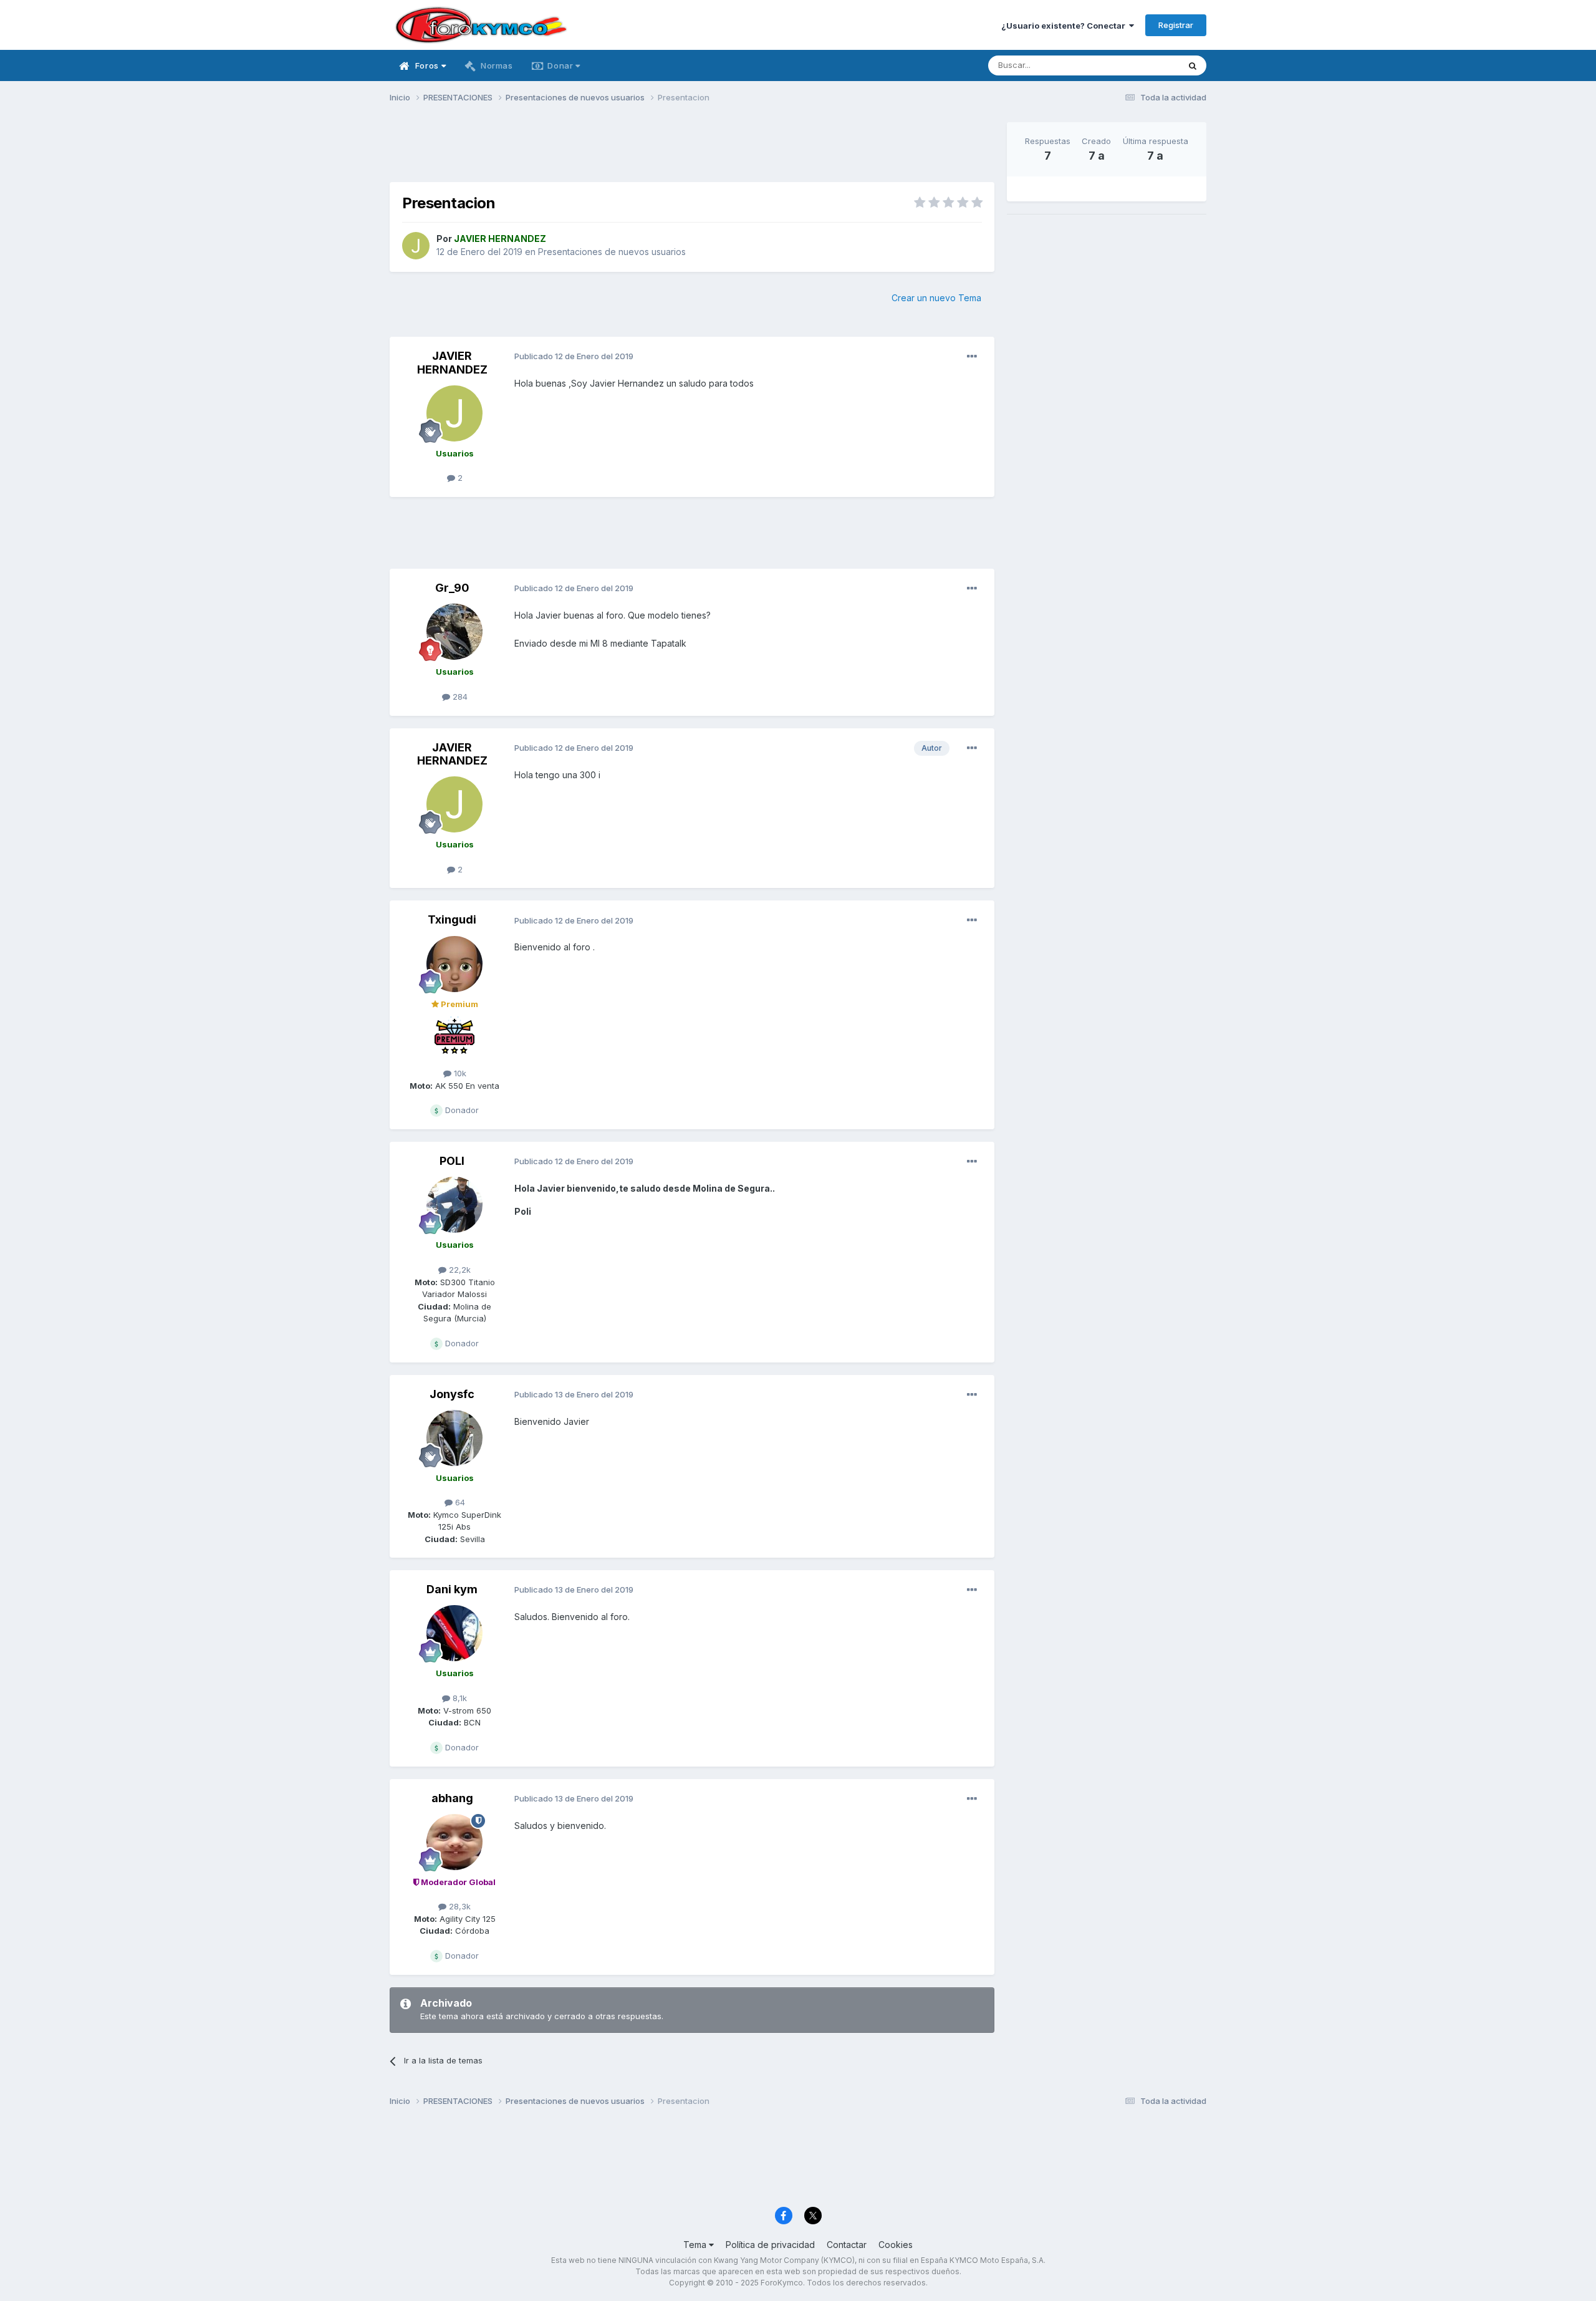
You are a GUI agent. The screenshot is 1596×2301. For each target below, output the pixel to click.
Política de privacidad (770, 2245)
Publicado (574, 356)
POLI (452, 1161)
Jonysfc (452, 1394)
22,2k (459, 1270)
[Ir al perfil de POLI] (454, 1205)
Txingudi (452, 919)
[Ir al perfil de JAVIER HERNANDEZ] (416, 246)
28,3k (459, 1906)
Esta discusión (1136, 65)
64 (459, 1502)
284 (459, 697)
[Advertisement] (692, 150)
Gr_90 (452, 588)
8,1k (459, 1698)
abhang (452, 1798)
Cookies (896, 2245)
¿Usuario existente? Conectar (1065, 26)
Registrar (1176, 25)
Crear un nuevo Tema (936, 298)
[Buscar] (1193, 65)
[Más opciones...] (972, 357)
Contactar (847, 2245)
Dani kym (452, 1589)
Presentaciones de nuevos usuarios (612, 252)
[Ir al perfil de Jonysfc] (454, 1438)
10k (459, 1073)
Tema (696, 2245)
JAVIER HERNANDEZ (452, 363)
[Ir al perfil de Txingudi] (454, 964)
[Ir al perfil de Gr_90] (454, 632)
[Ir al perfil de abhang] (454, 1842)
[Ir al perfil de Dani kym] (454, 1633)
